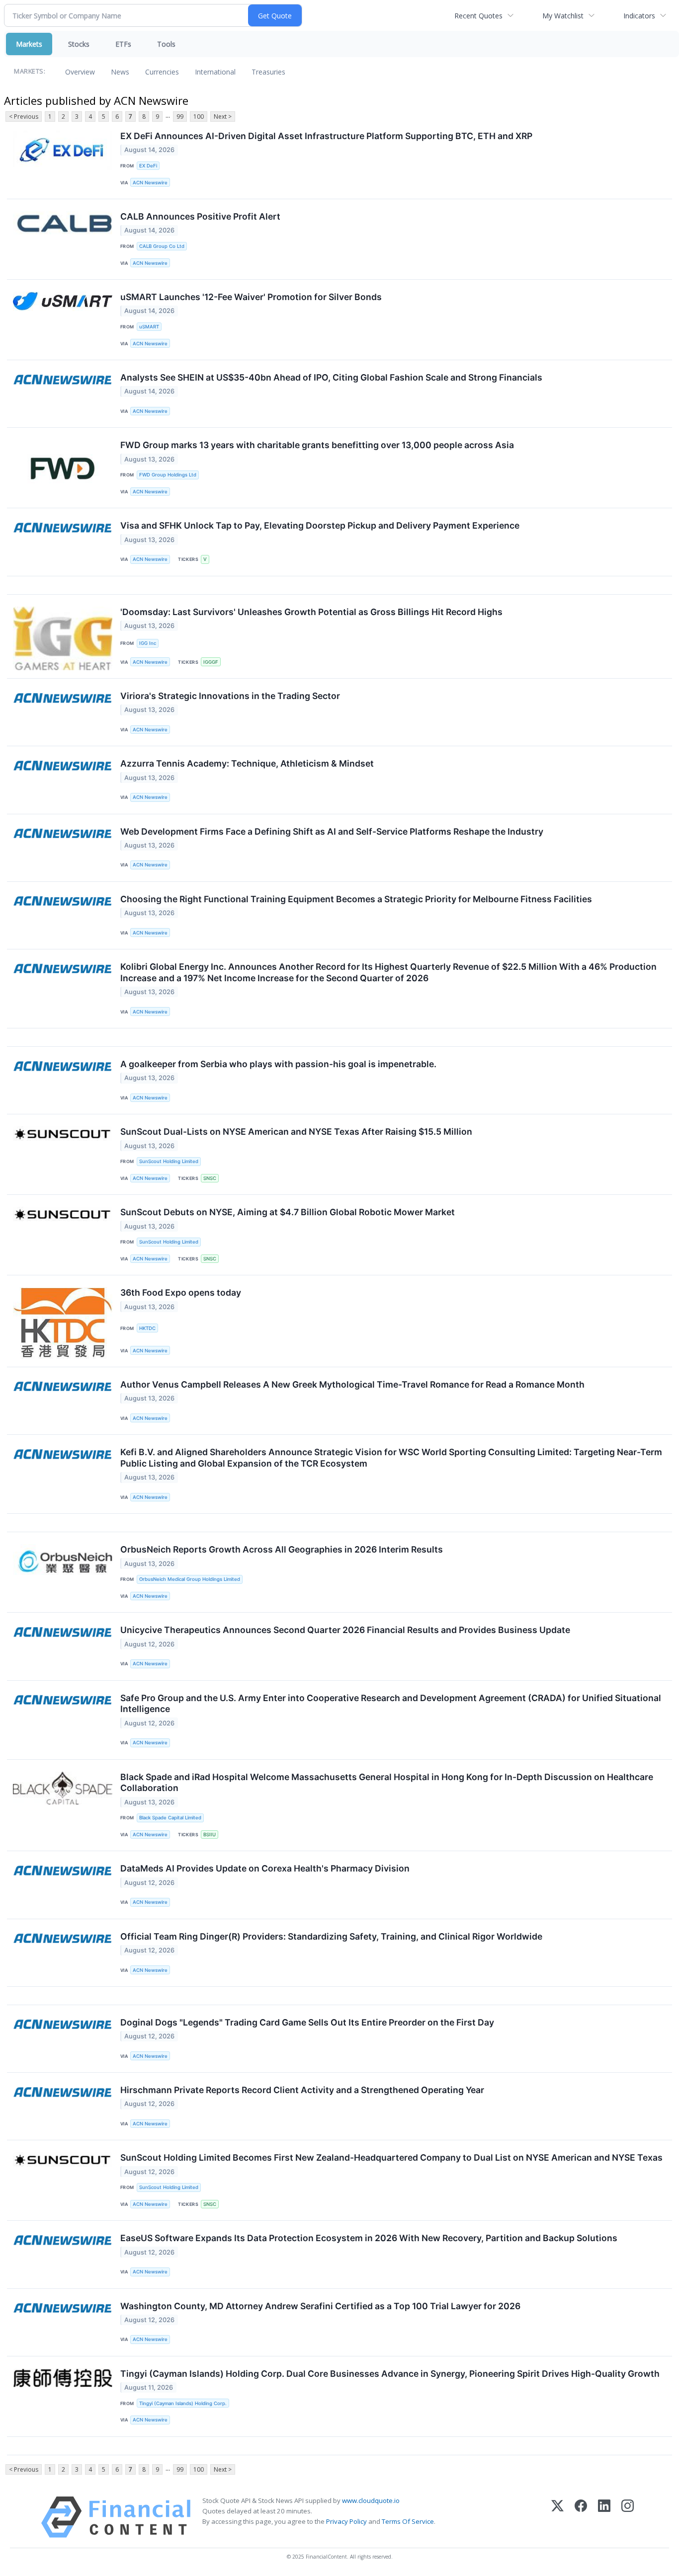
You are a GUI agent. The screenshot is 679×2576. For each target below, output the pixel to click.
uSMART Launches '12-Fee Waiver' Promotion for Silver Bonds (251, 297)
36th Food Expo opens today (181, 1292)
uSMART (149, 327)
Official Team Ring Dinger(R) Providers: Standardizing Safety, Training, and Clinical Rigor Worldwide (331, 1936)
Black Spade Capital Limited (170, 1818)
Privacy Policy (346, 2521)
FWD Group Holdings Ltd (168, 475)
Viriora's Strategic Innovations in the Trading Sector (230, 696)
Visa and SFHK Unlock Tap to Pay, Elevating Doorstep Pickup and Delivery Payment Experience (320, 525)
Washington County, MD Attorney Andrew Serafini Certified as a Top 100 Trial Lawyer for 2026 (320, 2306)
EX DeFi (148, 166)
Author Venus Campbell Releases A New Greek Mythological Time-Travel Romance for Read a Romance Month (352, 1384)
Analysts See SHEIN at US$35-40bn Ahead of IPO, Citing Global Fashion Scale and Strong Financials (331, 377)
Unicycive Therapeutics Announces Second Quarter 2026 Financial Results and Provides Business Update (345, 1630)
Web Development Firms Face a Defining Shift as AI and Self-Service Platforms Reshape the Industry (332, 831)
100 (199, 117)
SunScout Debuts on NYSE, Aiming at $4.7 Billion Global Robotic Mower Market (288, 1212)
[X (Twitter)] (557, 2517)
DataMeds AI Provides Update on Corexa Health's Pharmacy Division (265, 1868)
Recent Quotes (478, 16)
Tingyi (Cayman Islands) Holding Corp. (183, 2403)
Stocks (79, 44)
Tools (166, 44)
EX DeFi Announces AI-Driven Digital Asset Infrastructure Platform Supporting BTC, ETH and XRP (326, 136)
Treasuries (268, 72)
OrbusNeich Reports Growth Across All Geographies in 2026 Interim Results (282, 1549)
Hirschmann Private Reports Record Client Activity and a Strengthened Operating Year (302, 2090)
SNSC (210, 1178)
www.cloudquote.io (371, 2500)
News (120, 72)
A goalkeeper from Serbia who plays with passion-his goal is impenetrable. (278, 1064)
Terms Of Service (408, 2521)
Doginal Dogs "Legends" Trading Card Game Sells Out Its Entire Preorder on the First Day (307, 2022)
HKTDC (147, 1328)
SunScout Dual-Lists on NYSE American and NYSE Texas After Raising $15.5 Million (296, 1132)
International (215, 72)
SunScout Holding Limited (169, 1161)
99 (180, 117)
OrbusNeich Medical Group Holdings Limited (190, 1579)
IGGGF (211, 662)
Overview (80, 72)
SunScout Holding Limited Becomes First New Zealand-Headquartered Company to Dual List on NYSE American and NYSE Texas (391, 2157)
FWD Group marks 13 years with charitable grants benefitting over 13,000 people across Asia (317, 445)
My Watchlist (563, 16)
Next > (223, 117)
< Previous (24, 117)
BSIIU (210, 1834)
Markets (29, 44)
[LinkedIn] (604, 2517)
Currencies (162, 72)
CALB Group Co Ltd (162, 246)
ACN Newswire (150, 183)
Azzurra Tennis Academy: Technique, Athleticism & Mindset (247, 763)
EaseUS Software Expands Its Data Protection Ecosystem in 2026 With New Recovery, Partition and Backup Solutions (369, 2238)
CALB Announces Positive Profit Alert (200, 216)
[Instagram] (628, 2517)
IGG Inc (148, 643)
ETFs (123, 44)
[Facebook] (581, 2517)
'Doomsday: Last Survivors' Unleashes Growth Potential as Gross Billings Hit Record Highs (311, 612)
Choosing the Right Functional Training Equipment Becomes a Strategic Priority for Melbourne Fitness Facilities (356, 899)
